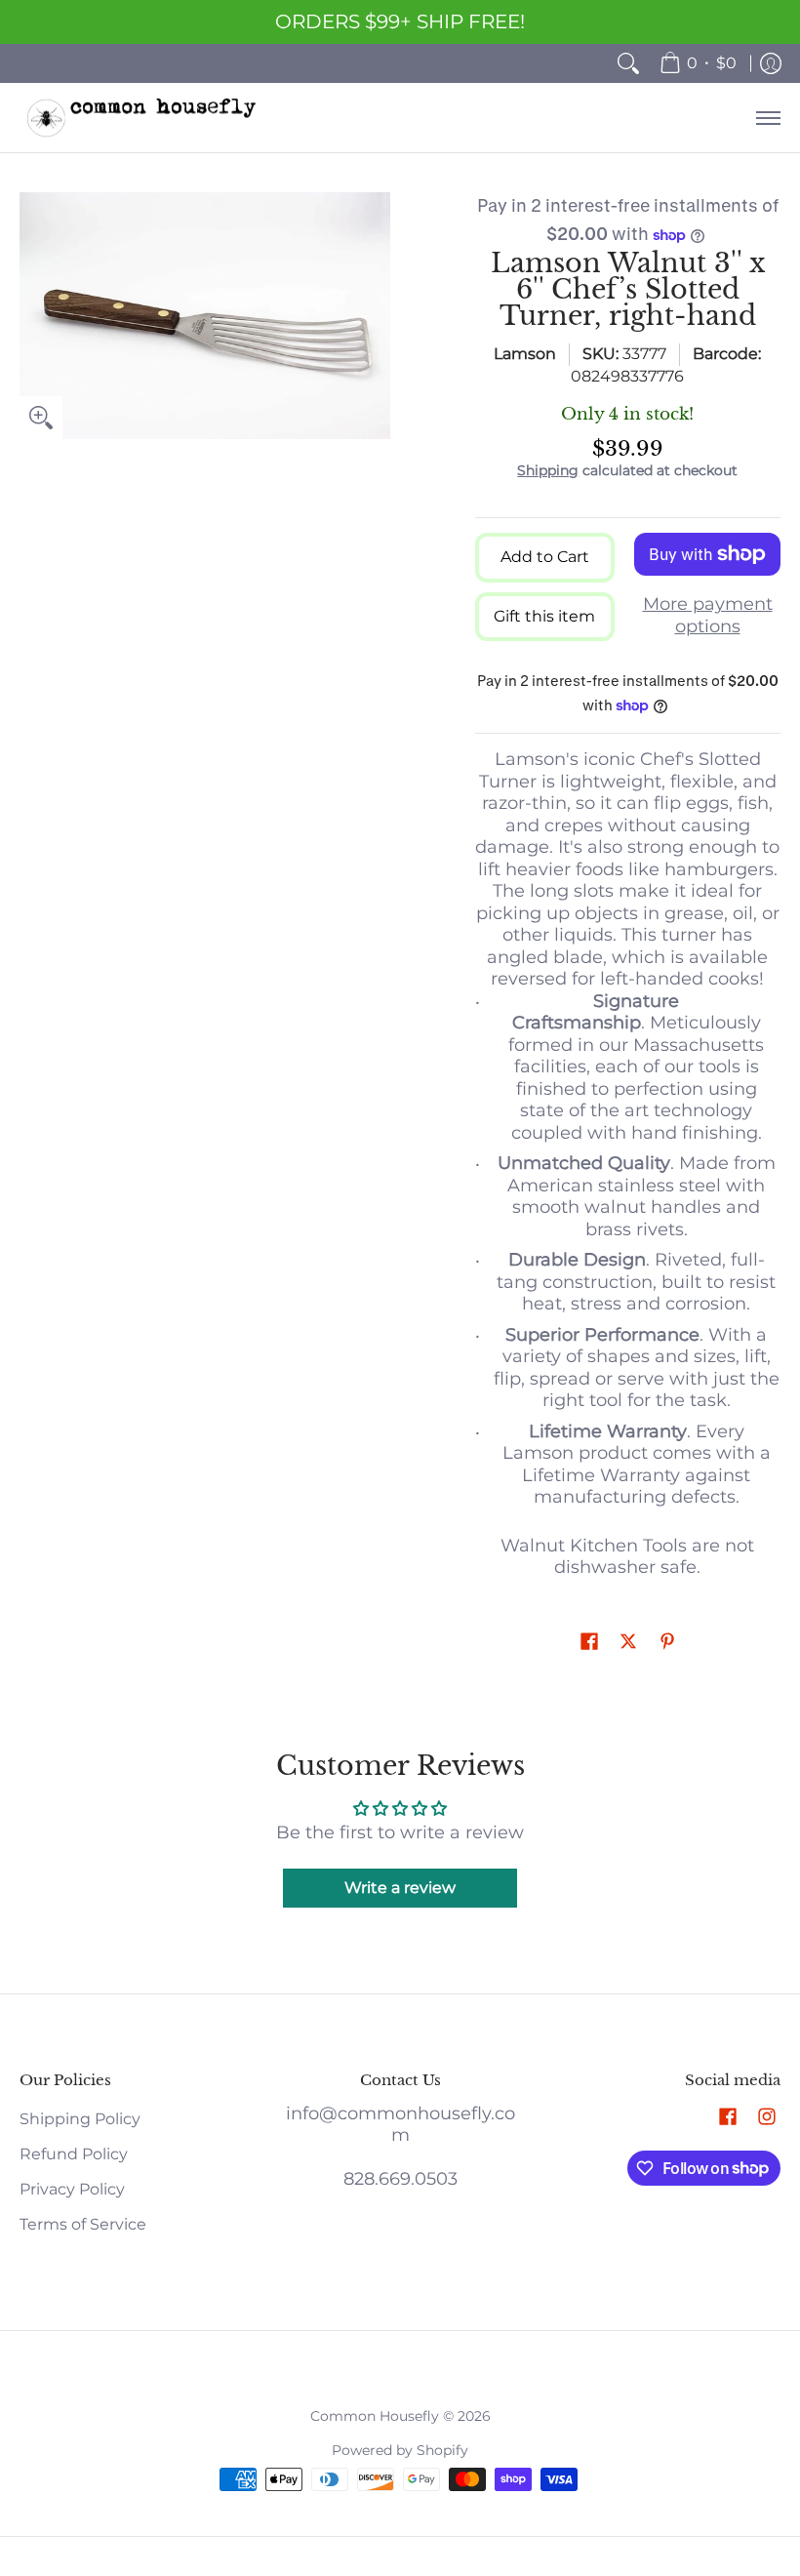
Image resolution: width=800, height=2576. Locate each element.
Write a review (400, 1888)
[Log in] (771, 63)
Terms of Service (83, 2224)
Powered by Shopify (400, 2450)
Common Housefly (375, 2416)
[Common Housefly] (141, 118)
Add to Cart (545, 557)
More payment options (708, 615)
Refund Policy (74, 2154)
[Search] (628, 63)
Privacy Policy (72, 2189)
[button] (589, 1643)
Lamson (525, 354)
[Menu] (767, 118)
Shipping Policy (80, 2119)
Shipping (548, 470)
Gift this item (544, 616)
